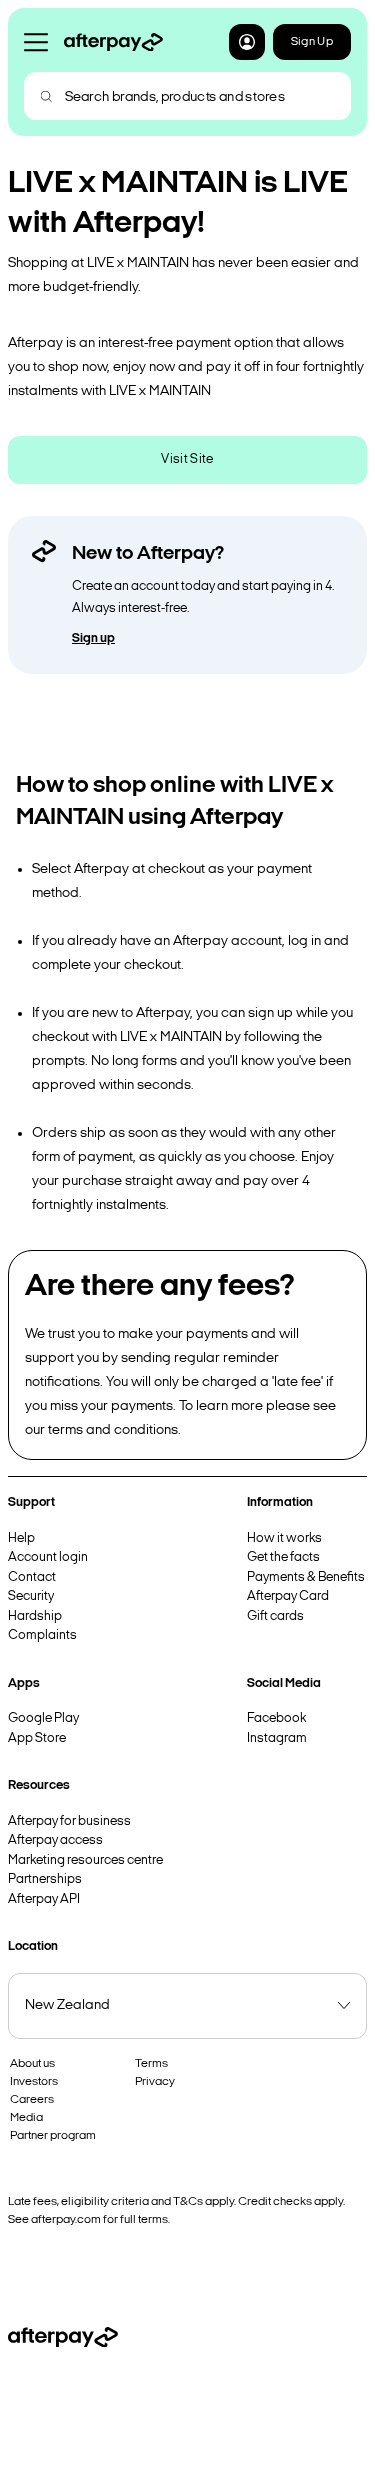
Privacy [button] (155, 2082)
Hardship (35, 1616)
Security (31, 1596)
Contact (32, 1577)
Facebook (276, 1718)
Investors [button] (34, 2082)
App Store (37, 1738)
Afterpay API (44, 1899)
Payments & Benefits (306, 1577)
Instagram (277, 1738)
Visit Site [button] (187, 459)
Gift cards (275, 1616)
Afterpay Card (288, 1596)
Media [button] (26, 2118)
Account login (48, 1557)
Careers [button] (32, 2100)
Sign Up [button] (312, 42)
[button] (247, 42)
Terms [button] (151, 2064)
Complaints (42, 1635)
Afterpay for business (69, 1821)
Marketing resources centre (85, 1860)
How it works (284, 1538)
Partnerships (45, 1879)
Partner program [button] (53, 2136)
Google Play (43, 1718)
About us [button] (32, 2064)
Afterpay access (55, 1840)
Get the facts (283, 1557)
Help (21, 1538)
